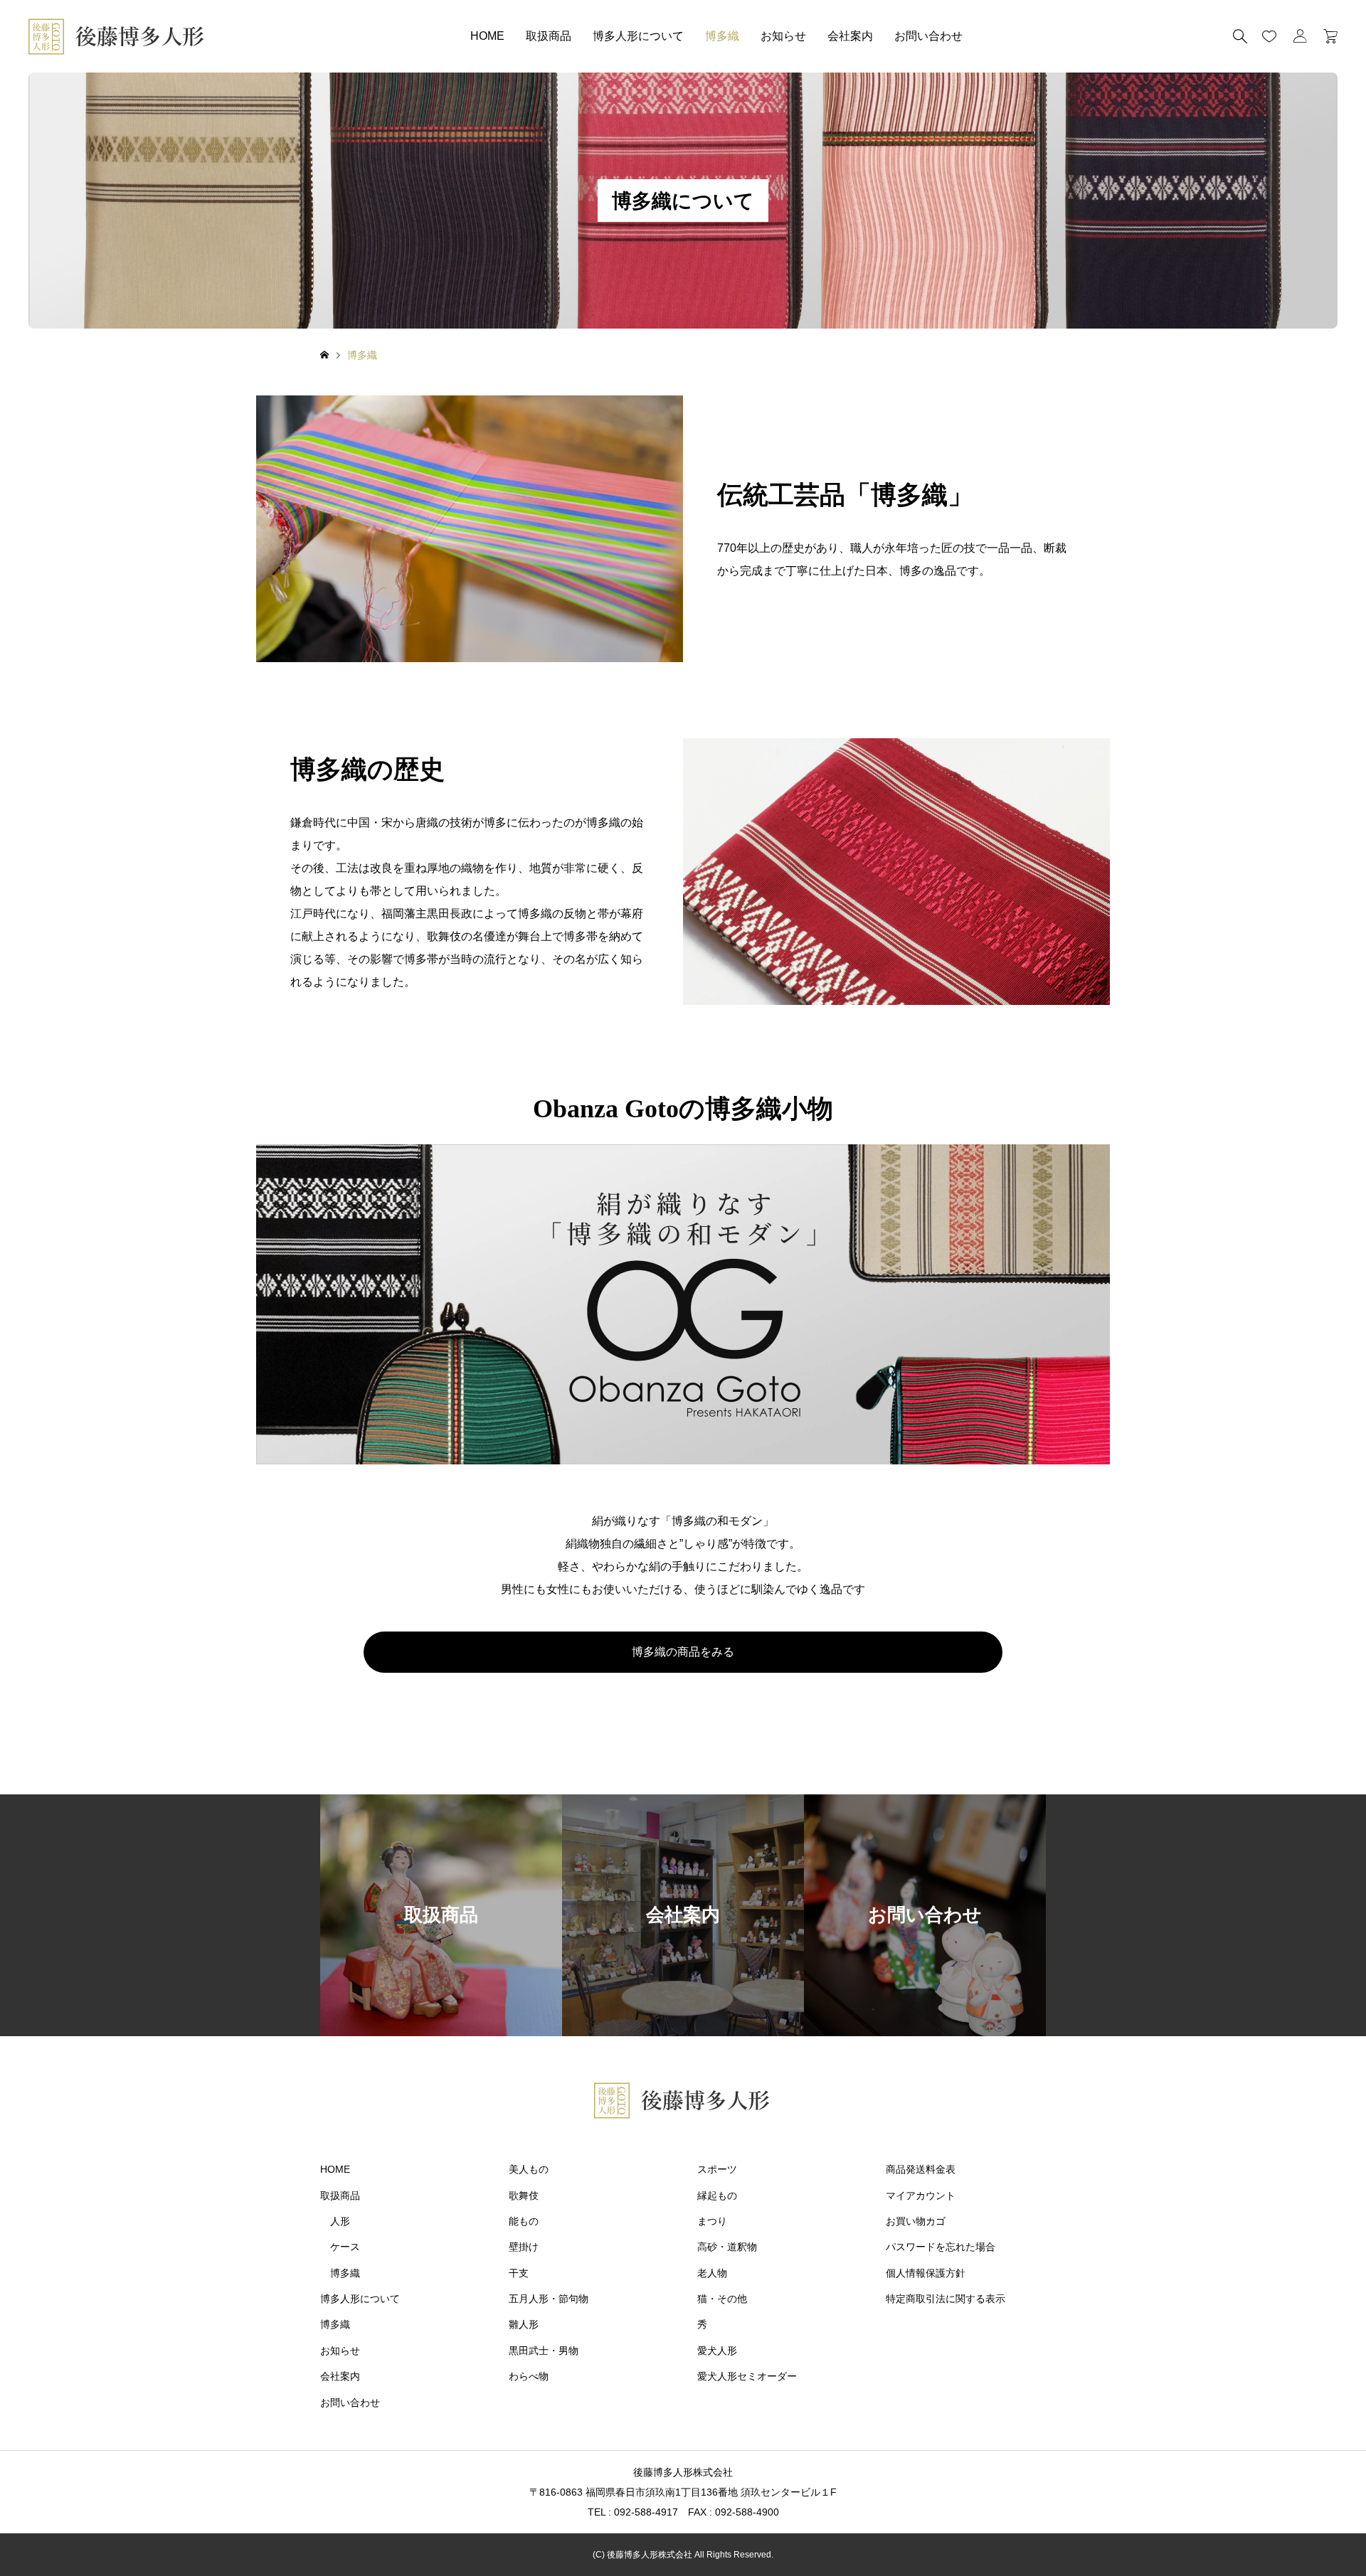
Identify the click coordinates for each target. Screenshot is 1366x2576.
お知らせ (783, 36)
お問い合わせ (928, 36)
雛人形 (524, 2324)
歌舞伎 (524, 2196)
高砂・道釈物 (727, 2247)
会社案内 (850, 36)
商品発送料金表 (921, 2169)
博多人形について (638, 36)
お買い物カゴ (916, 2221)
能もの (524, 2221)
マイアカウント (921, 2196)
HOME (487, 36)
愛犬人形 (717, 2351)
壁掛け (524, 2247)
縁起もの (717, 2196)
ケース (345, 2247)
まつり (712, 2221)
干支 (519, 2273)
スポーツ (717, 2169)
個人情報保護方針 (926, 2273)
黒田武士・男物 (544, 2351)
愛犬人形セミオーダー (747, 2376)
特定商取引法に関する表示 (946, 2299)
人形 (340, 2221)
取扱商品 (549, 36)
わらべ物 (529, 2376)
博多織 (722, 36)
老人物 (712, 2273)
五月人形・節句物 (549, 2299)
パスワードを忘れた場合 (941, 2247)
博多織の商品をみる (683, 1652)
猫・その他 (722, 2299)
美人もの (529, 2169)
